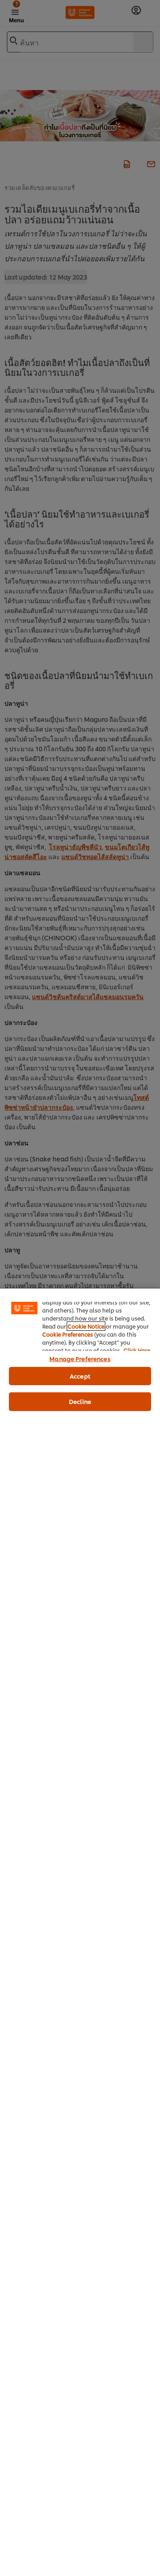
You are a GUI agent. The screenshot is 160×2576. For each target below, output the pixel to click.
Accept (80, 1376)
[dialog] (80, 1932)
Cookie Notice (86, 1326)
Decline (80, 1401)
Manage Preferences (80, 1358)
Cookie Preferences (68, 1334)
